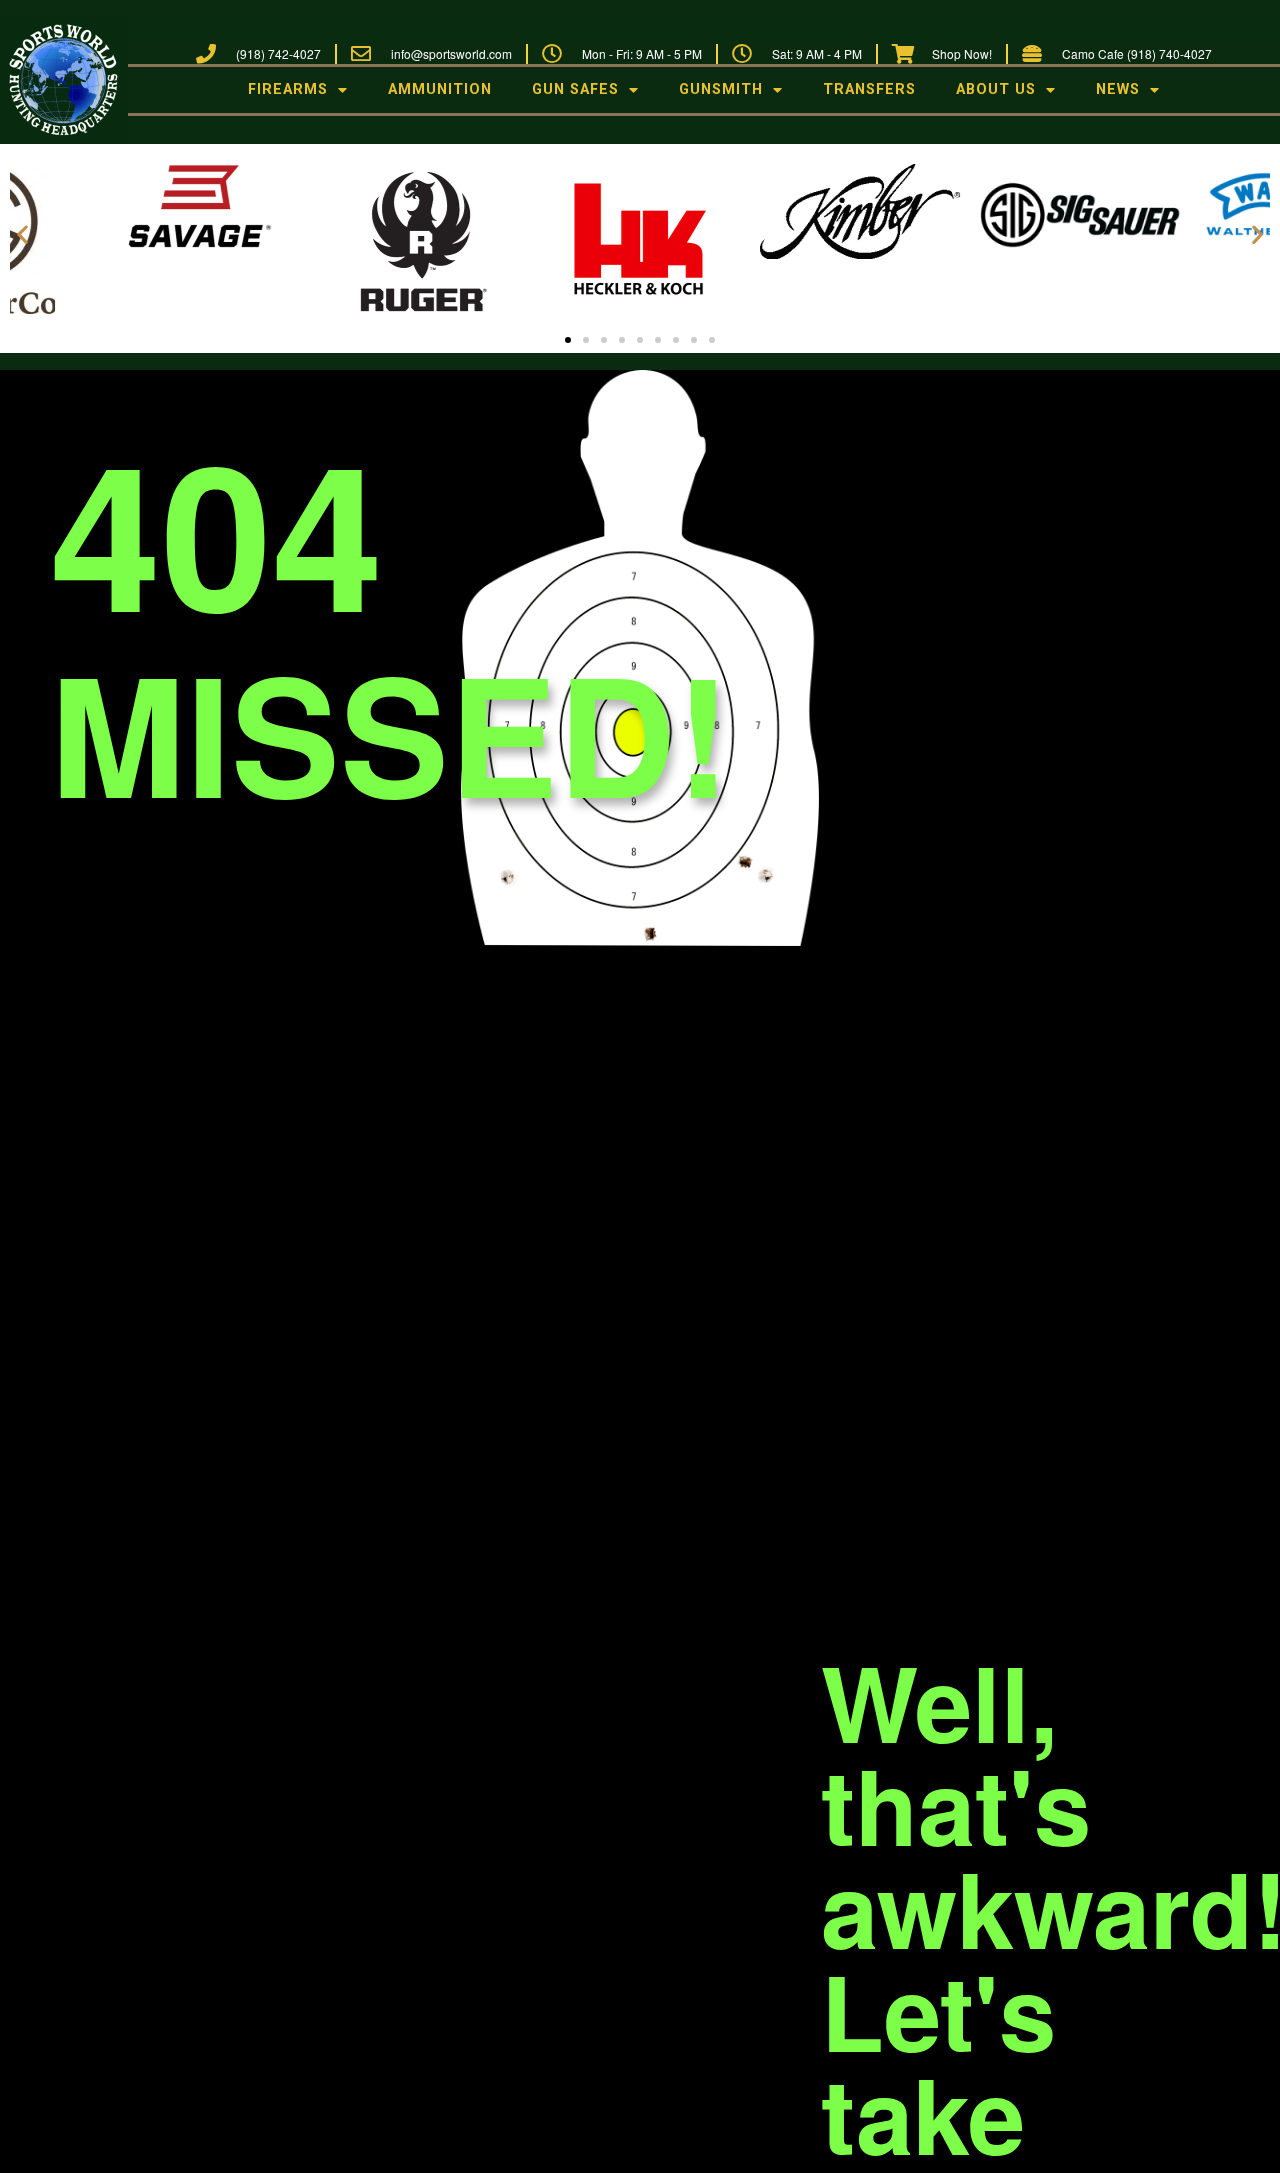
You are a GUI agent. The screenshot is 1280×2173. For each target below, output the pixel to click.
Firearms (288, 89)
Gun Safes (575, 89)
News (1118, 89)
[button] (22, 233)
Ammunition (440, 89)
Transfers (869, 89)
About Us (996, 89)
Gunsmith (721, 89)
